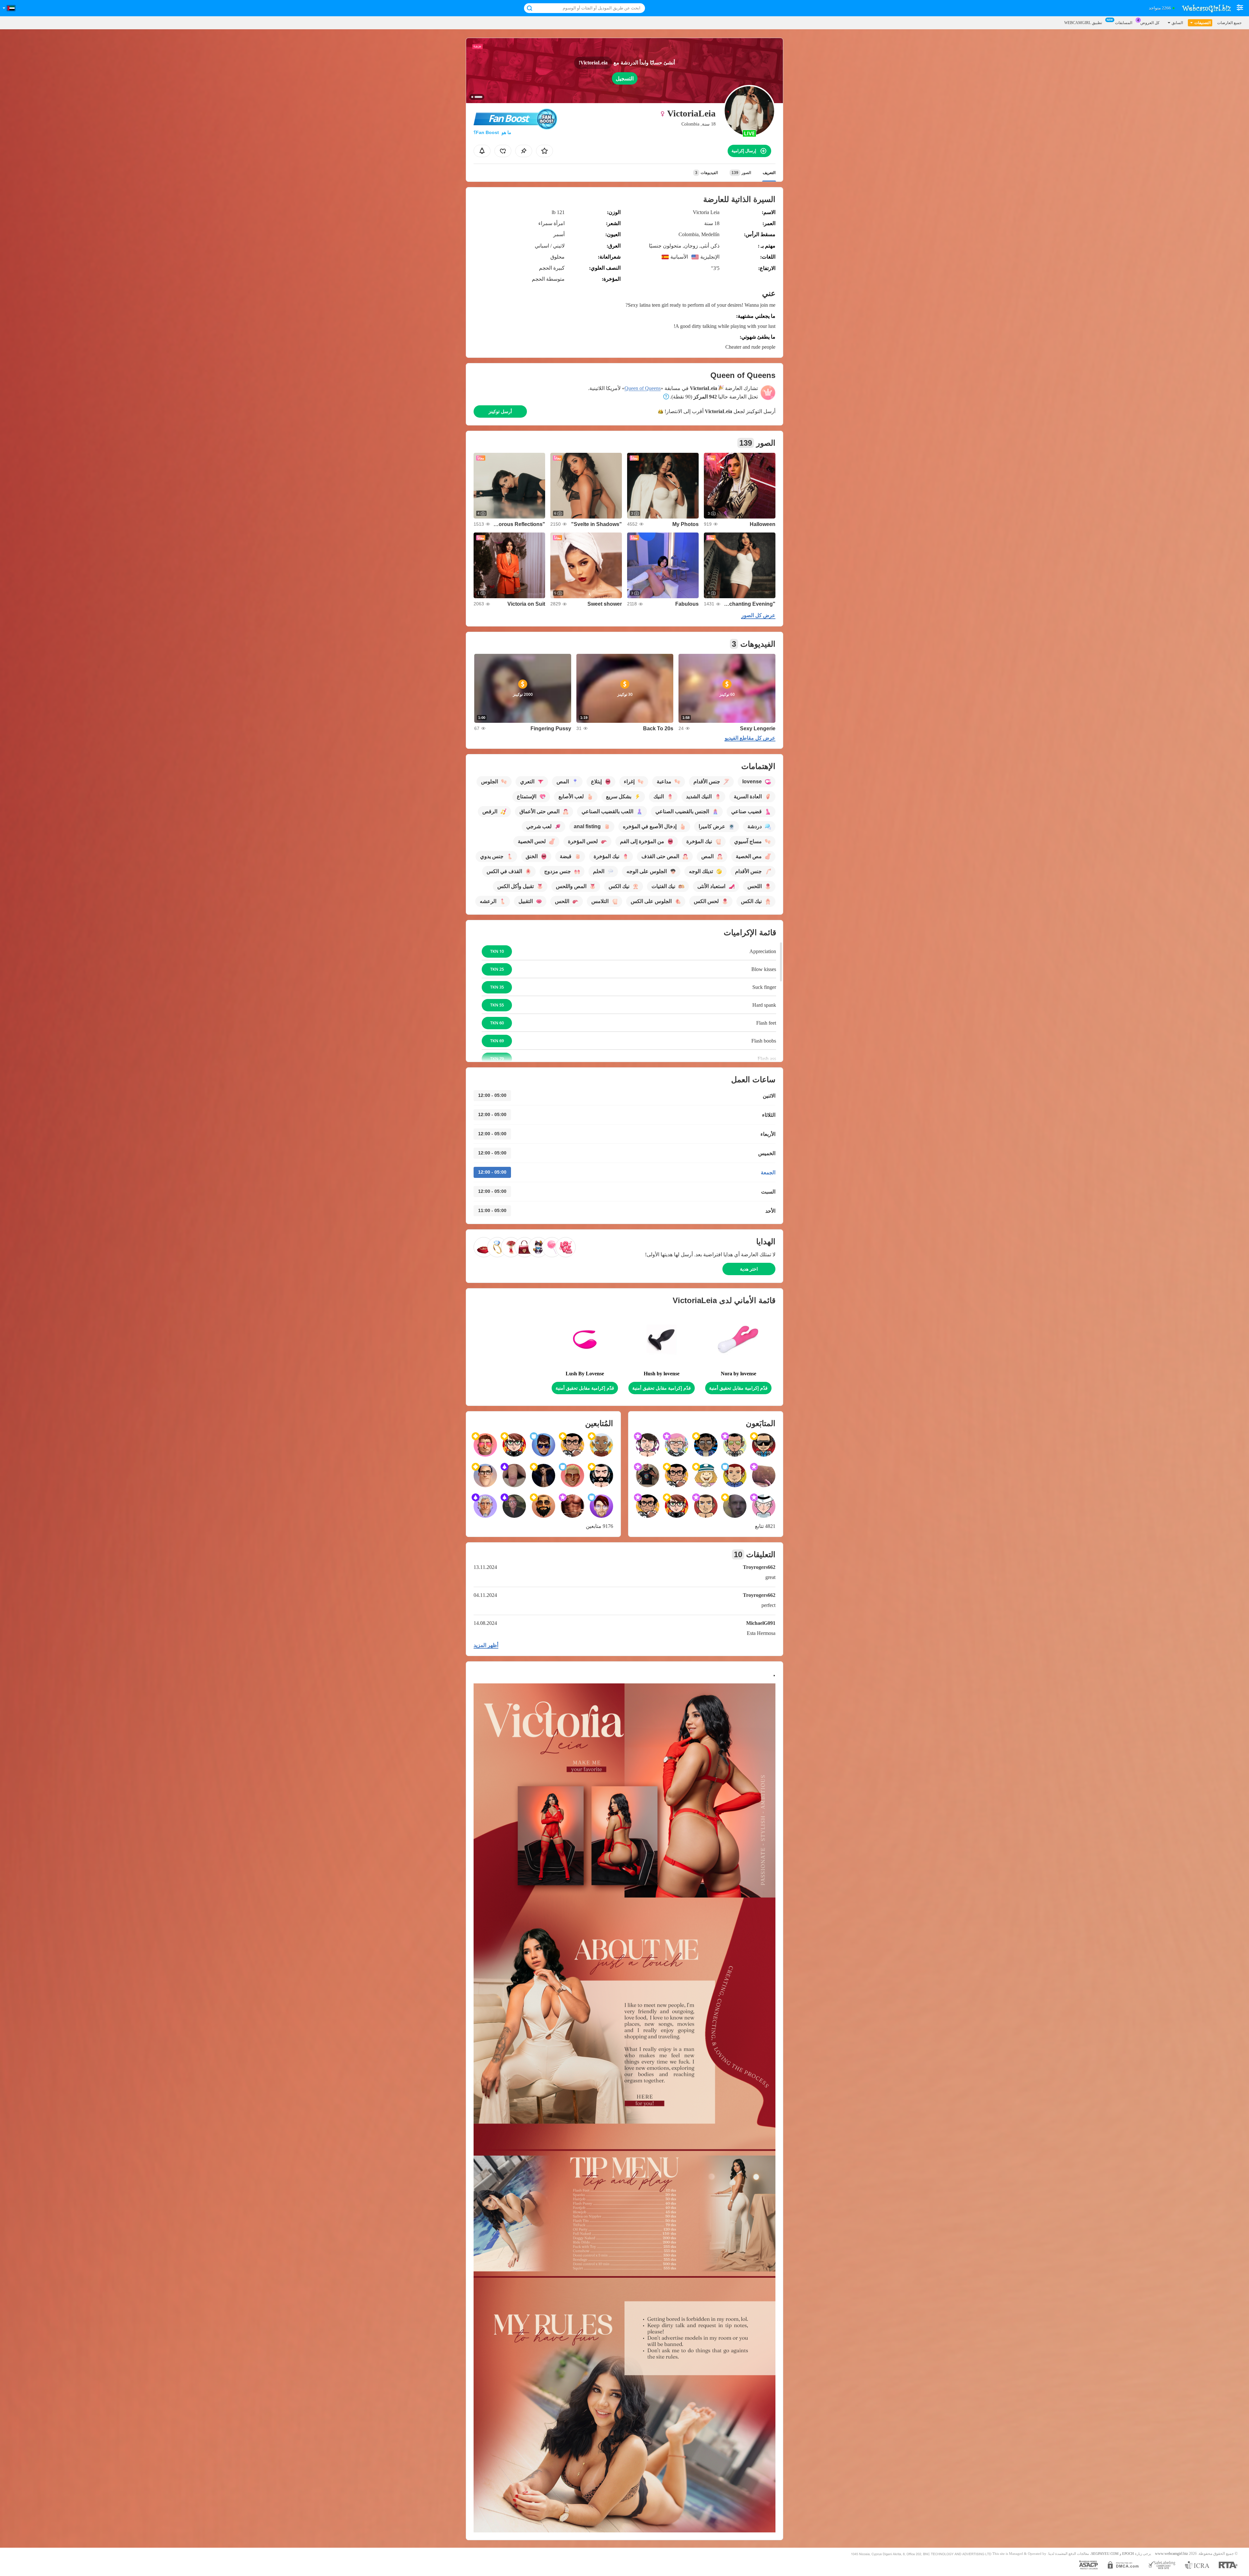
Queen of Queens (643, 388)
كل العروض (1150, 23)
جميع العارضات (1229, 23)
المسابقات (1124, 23)
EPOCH (1128, 2554)
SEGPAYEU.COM (1105, 2554)
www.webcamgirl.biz (1171, 2554)
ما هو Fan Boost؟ (492, 132)
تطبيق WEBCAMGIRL (1083, 23)
